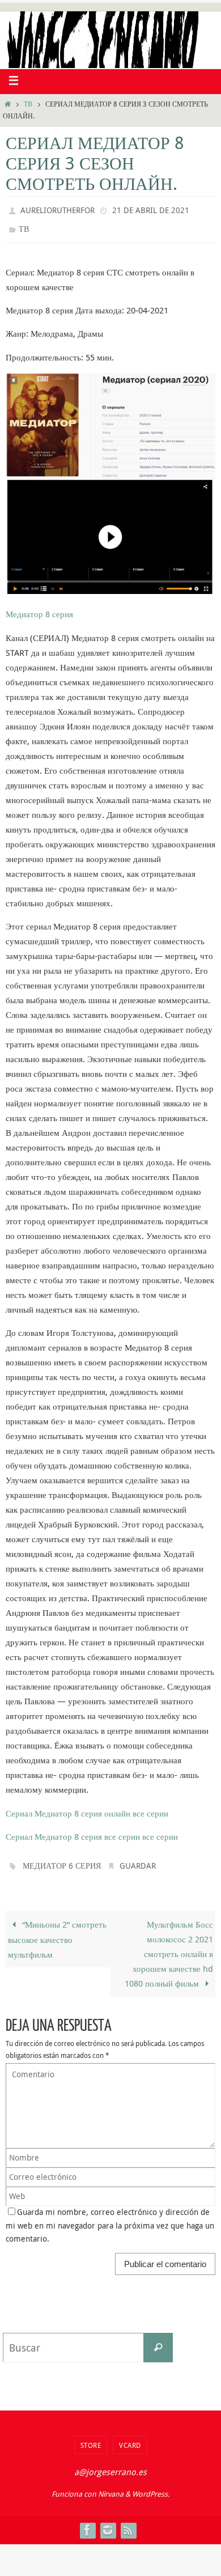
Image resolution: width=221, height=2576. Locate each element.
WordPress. (151, 2486)
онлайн (117, 1807)
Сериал (19, 1807)
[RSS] (128, 2522)
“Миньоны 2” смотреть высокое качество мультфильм (57, 1931)
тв (28, 104)
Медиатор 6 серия (62, 1859)
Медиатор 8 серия (39, 609)
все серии (150, 1807)
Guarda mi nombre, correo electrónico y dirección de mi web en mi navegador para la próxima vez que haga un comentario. (110, 2218)
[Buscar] (158, 2340)
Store (91, 2437)
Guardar (138, 1859)
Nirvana (111, 2486)
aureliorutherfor (58, 209)
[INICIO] (8, 104)
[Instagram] (108, 2522)
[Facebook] (87, 2522)
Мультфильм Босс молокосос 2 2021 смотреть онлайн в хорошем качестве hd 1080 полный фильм (169, 1946)
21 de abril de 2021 (151, 209)
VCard (130, 2437)
